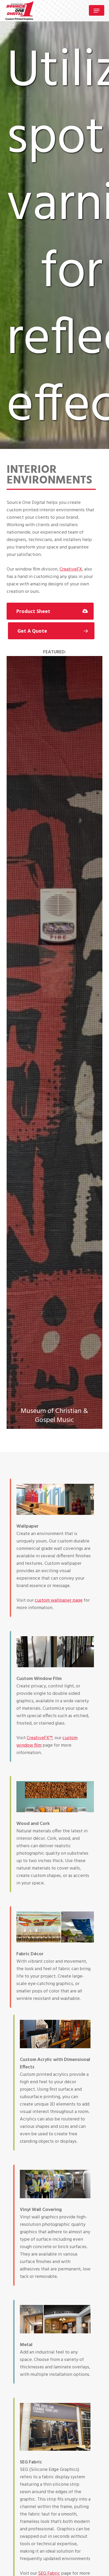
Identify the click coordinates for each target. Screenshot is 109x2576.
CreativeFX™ (40, 1738)
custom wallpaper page (59, 1600)
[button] (97, 11)
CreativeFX (71, 569)
